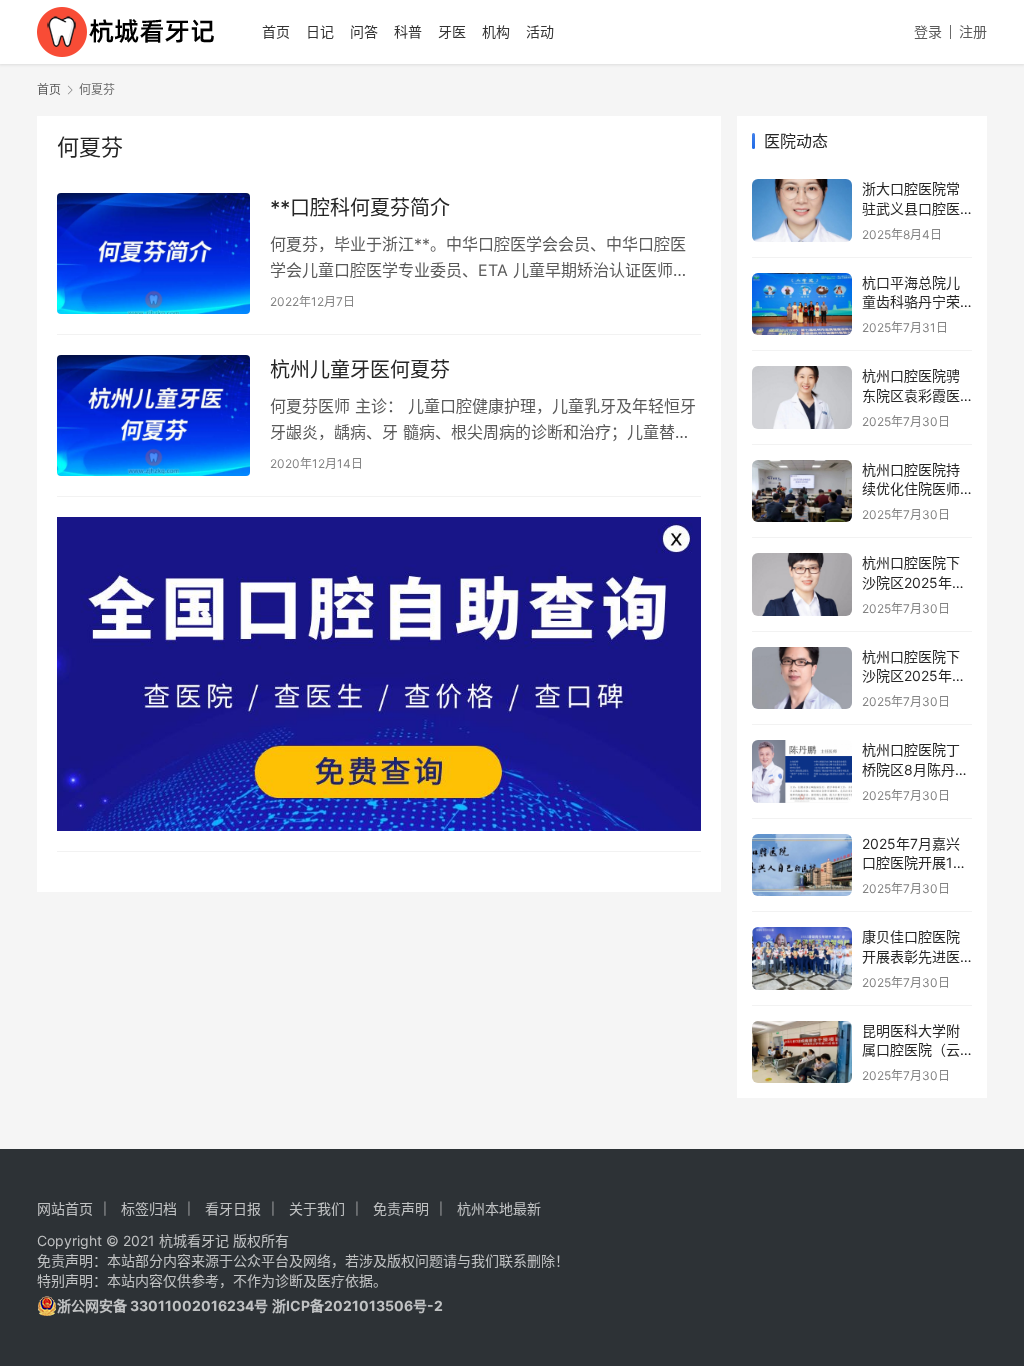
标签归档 (149, 1208)
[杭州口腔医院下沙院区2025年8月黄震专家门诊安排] (802, 678)
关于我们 (317, 1208)
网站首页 (65, 1208)
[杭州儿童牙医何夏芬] (153, 415)
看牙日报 (233, 1208)
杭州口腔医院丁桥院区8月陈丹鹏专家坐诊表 (915, 769)
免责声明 (401, 1208)
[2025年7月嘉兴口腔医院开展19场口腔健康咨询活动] (802, 865)
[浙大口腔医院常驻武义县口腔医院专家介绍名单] (802, 210)
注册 (973, 31)
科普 (408, 31)
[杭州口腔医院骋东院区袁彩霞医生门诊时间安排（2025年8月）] (802, 397)
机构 (496, 31)
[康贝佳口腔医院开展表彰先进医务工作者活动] (802, 958)
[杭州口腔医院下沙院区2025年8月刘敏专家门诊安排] (802, 584)
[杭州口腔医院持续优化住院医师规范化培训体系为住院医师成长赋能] (802, 491)
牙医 (452, 31)
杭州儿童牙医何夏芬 (360, 370)
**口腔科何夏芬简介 (360, 208)
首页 (276, 31)
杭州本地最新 (499, 1208)
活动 (540, 31)
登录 (928, 31)
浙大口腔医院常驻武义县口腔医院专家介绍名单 (911, 208)
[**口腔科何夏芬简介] (153, 253)
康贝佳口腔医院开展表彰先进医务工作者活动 (911, 956)
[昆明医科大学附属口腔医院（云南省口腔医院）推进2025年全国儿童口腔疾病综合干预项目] (802, 1052)
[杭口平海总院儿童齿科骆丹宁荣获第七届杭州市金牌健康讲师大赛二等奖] (802, 304)
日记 (320, 31)
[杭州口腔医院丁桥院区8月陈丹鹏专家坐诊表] (802, 771)
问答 (364, 31)
